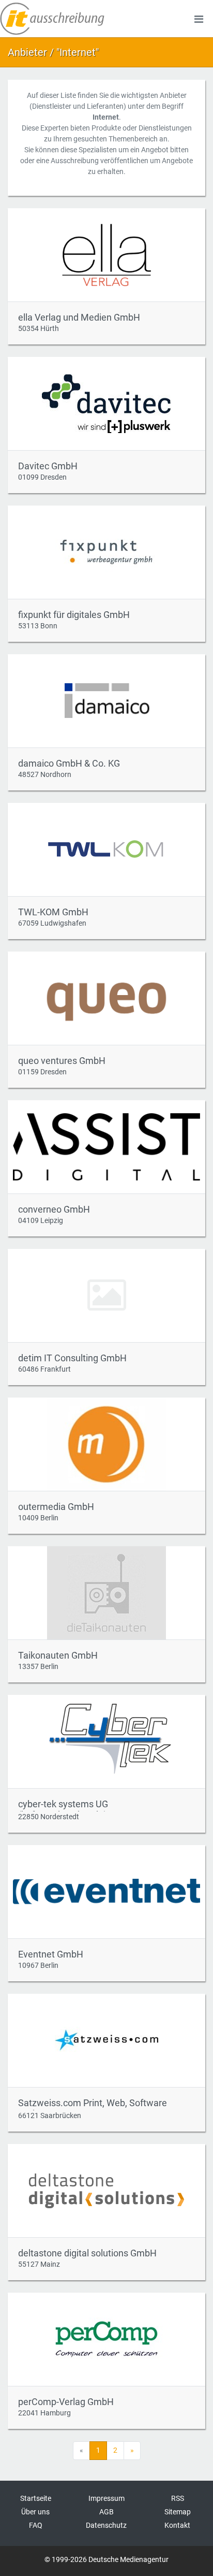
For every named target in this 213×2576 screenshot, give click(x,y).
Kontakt (177, 2525)
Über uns (35, 2512)
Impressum (106, 2498)
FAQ (36, 2525)
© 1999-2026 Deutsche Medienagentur (106, 2559)
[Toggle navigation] (199, 19)
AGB (106, 2512)
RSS (178, 2498)
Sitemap (178, 2512)
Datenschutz (106, 2525)
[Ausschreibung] (52, 19)
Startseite (36, 2498)
